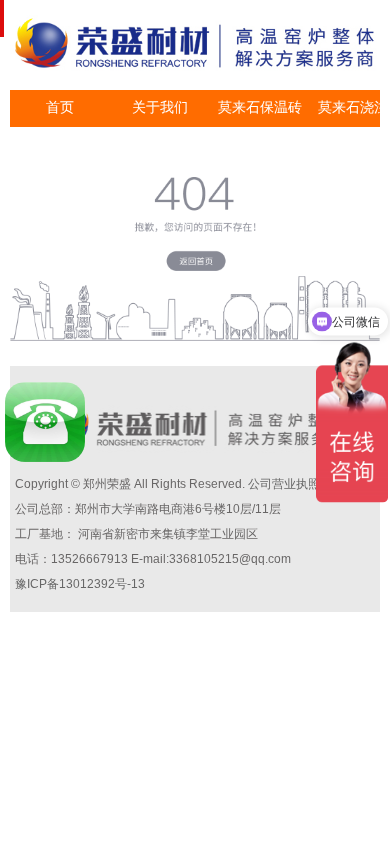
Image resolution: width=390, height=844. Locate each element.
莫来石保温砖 (260, 107)
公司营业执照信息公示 (308, 484)
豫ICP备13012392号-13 (80, 584)
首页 (60, 107)
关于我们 (160, 107)
